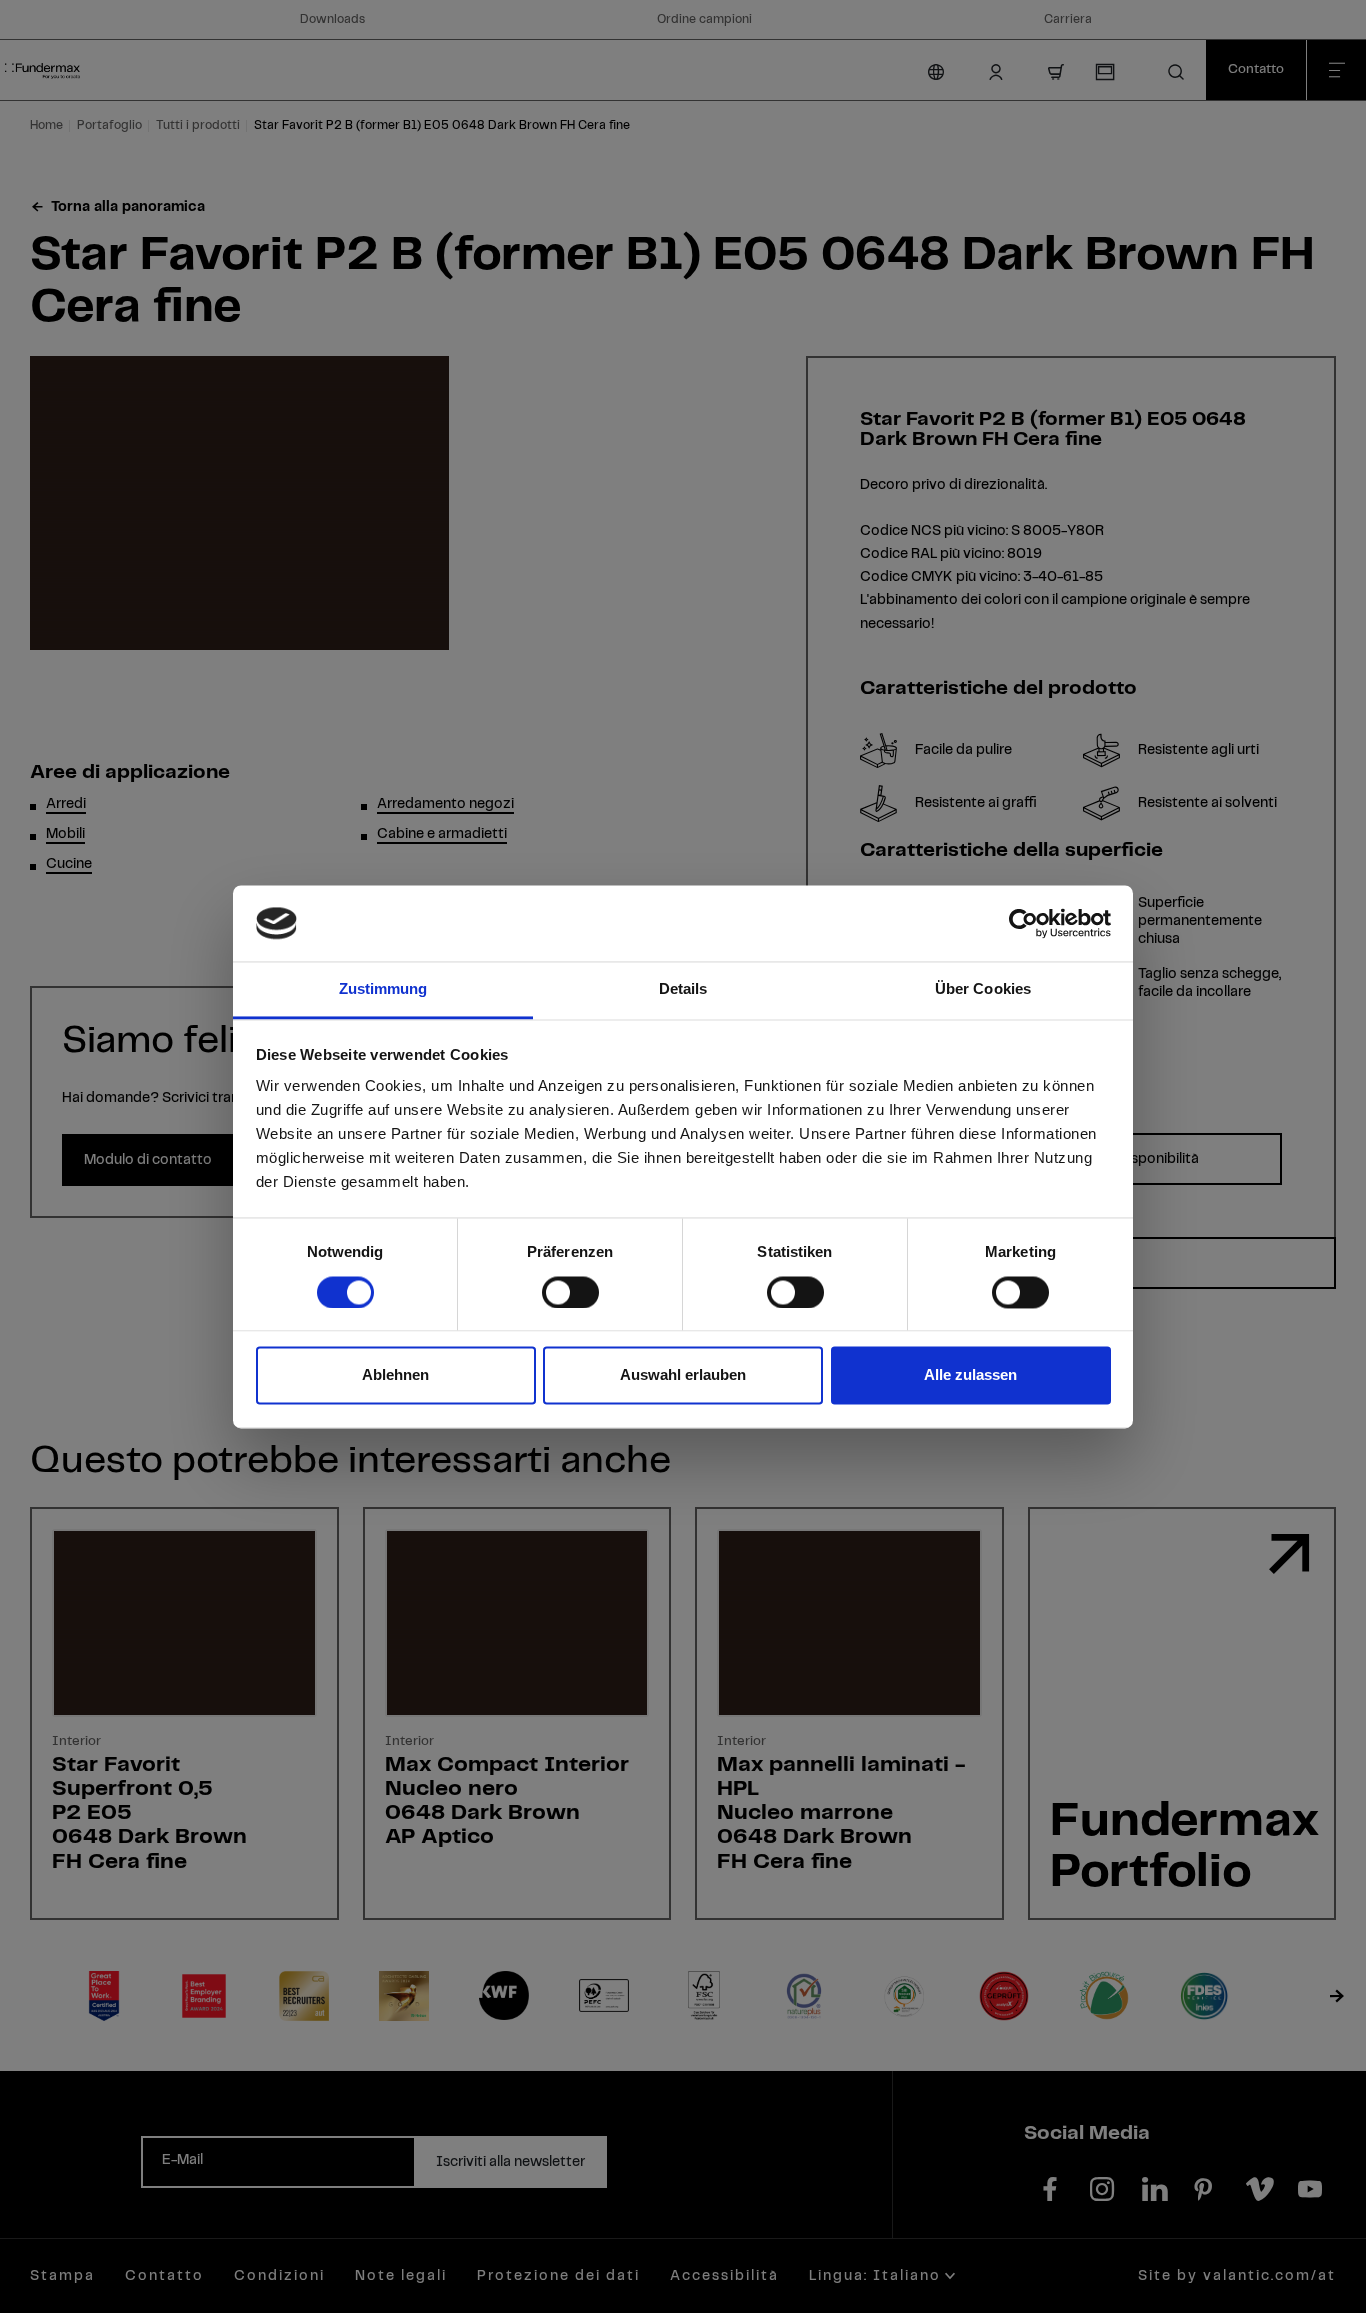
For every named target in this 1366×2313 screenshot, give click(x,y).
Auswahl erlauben (683, 1375)
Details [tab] (683, 989)
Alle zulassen (970, 1375)
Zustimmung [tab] (383, 989)
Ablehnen (395, 1375)
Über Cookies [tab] (983, 989)
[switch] (570, 1292)
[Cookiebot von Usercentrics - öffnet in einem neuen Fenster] (1023, 923)
